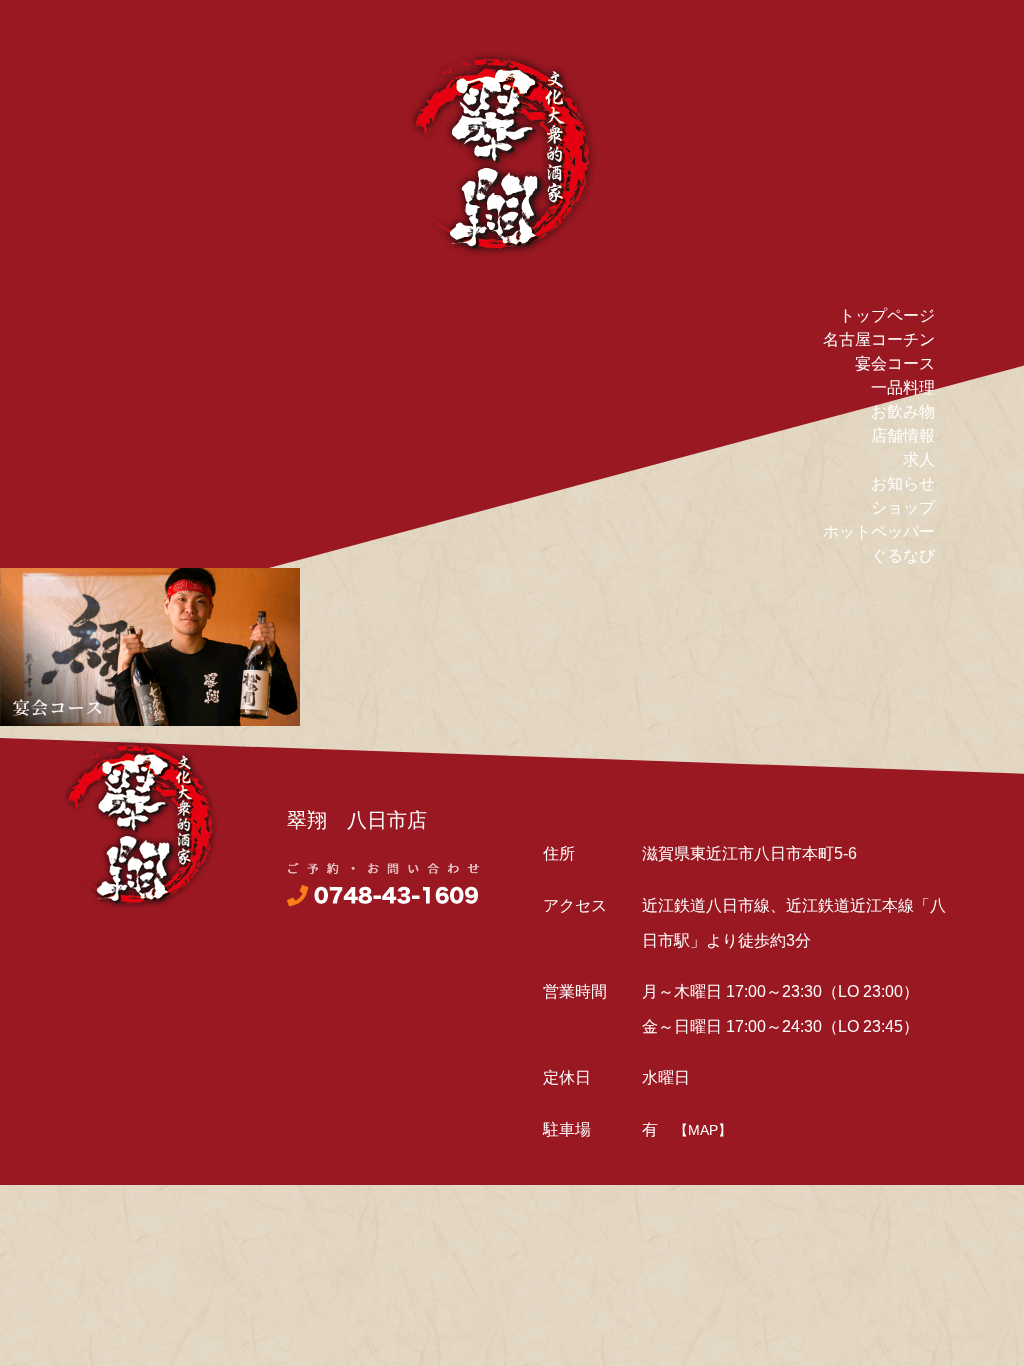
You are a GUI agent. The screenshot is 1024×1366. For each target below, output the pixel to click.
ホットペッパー (879, 531)
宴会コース (895, 363)
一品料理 (903, 387)
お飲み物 (903, 411)
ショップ (903, 507)
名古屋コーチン (879, 339)
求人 (919, 459)
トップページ (887, 315)
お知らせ (903, 483)
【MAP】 (703, 1130)
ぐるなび (903, 555)
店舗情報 (903, 435)
